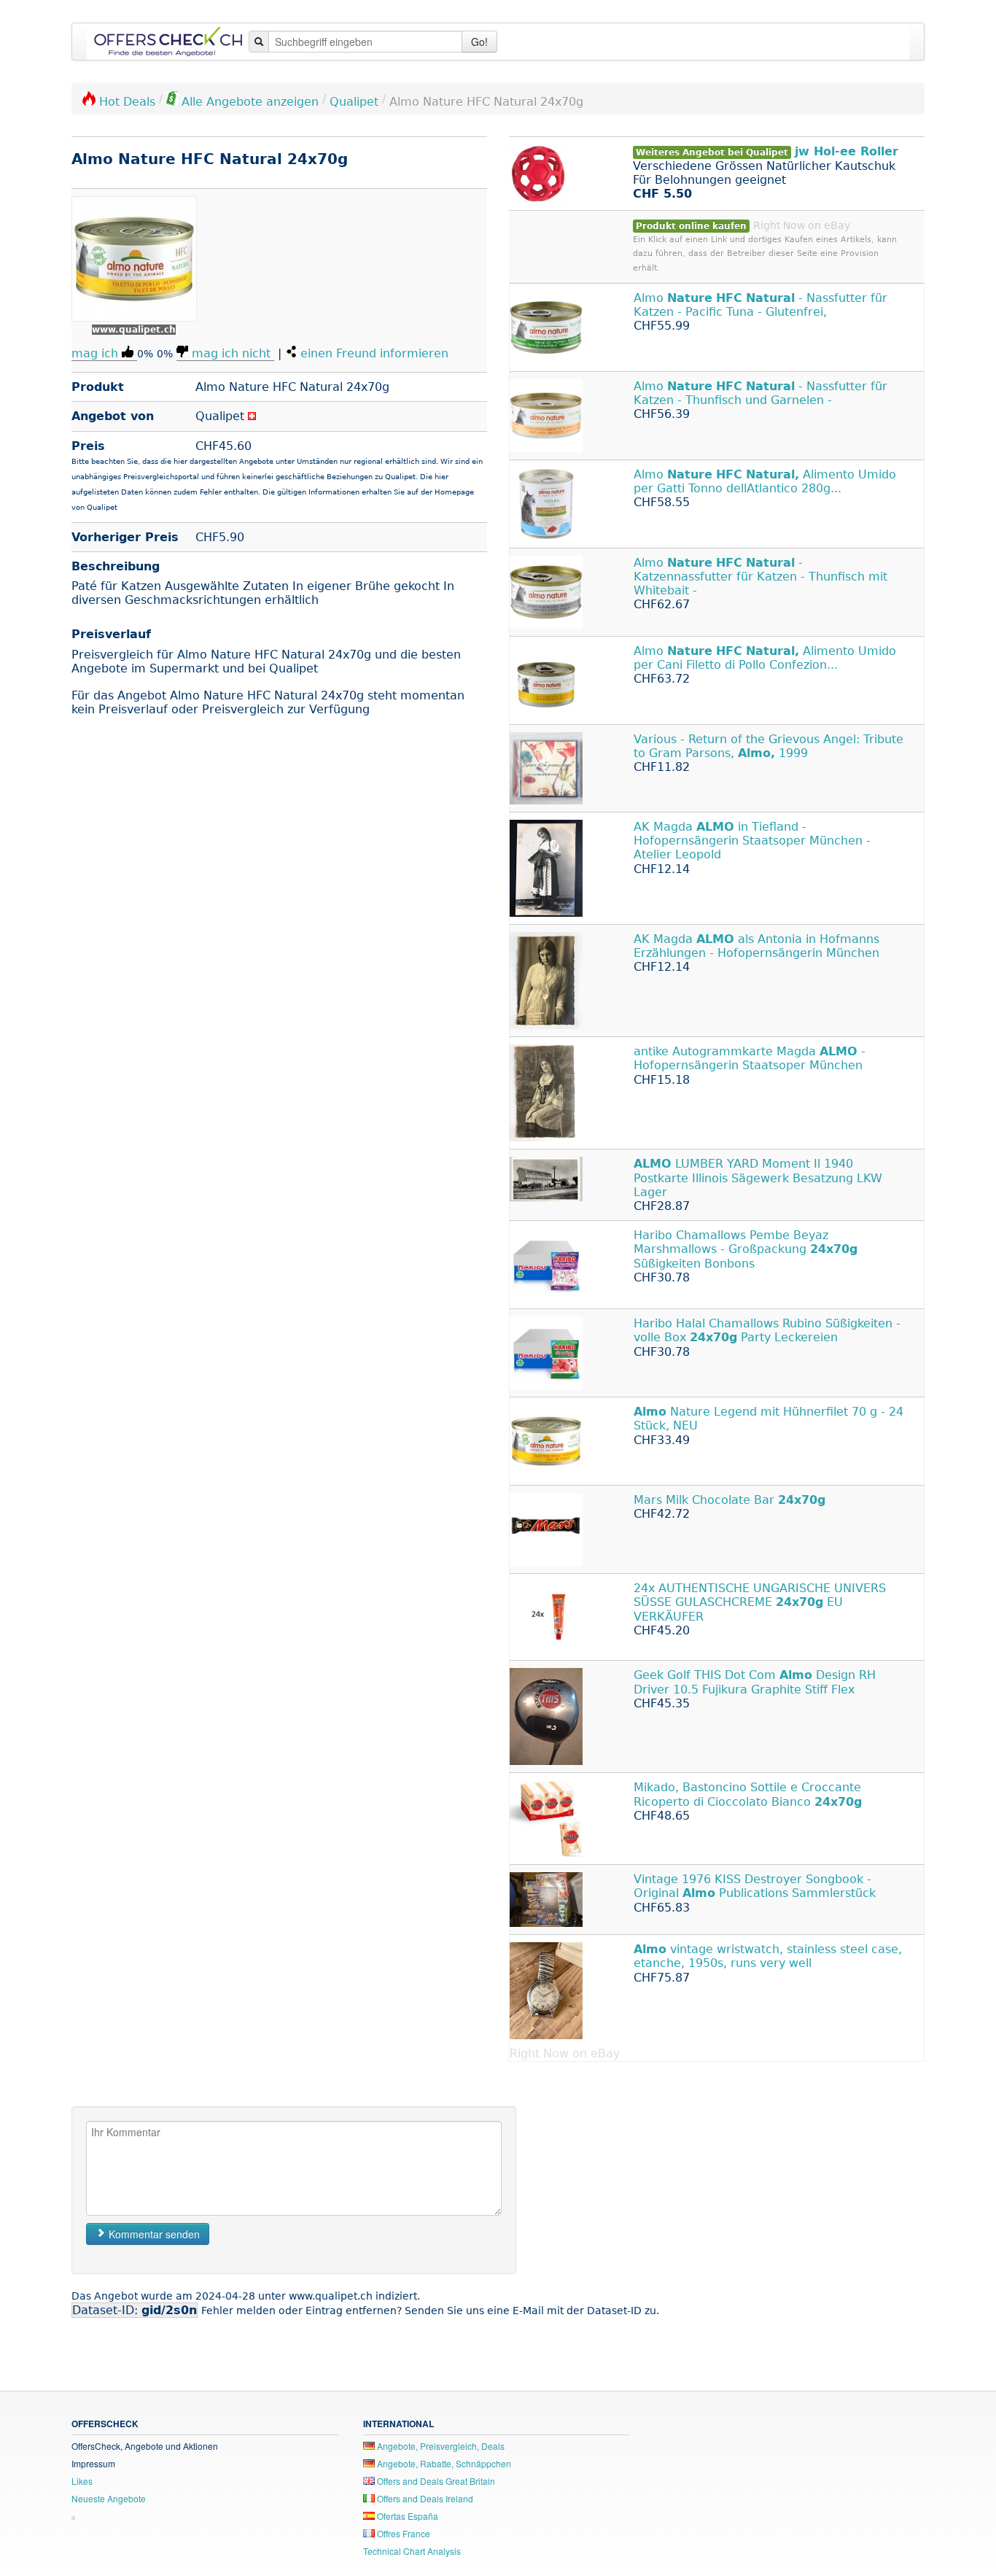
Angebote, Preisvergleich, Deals (440, 2446)
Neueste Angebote (109, 2498)
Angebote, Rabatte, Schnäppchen (443, 2463)
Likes (82, 2481)
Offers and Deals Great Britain (435, 2481)
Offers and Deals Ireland (424, 2498)
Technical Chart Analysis (412, 2551)
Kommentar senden (153, 2234)
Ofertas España (406, 2516)
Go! (479, 42)
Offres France (402, 2533)
